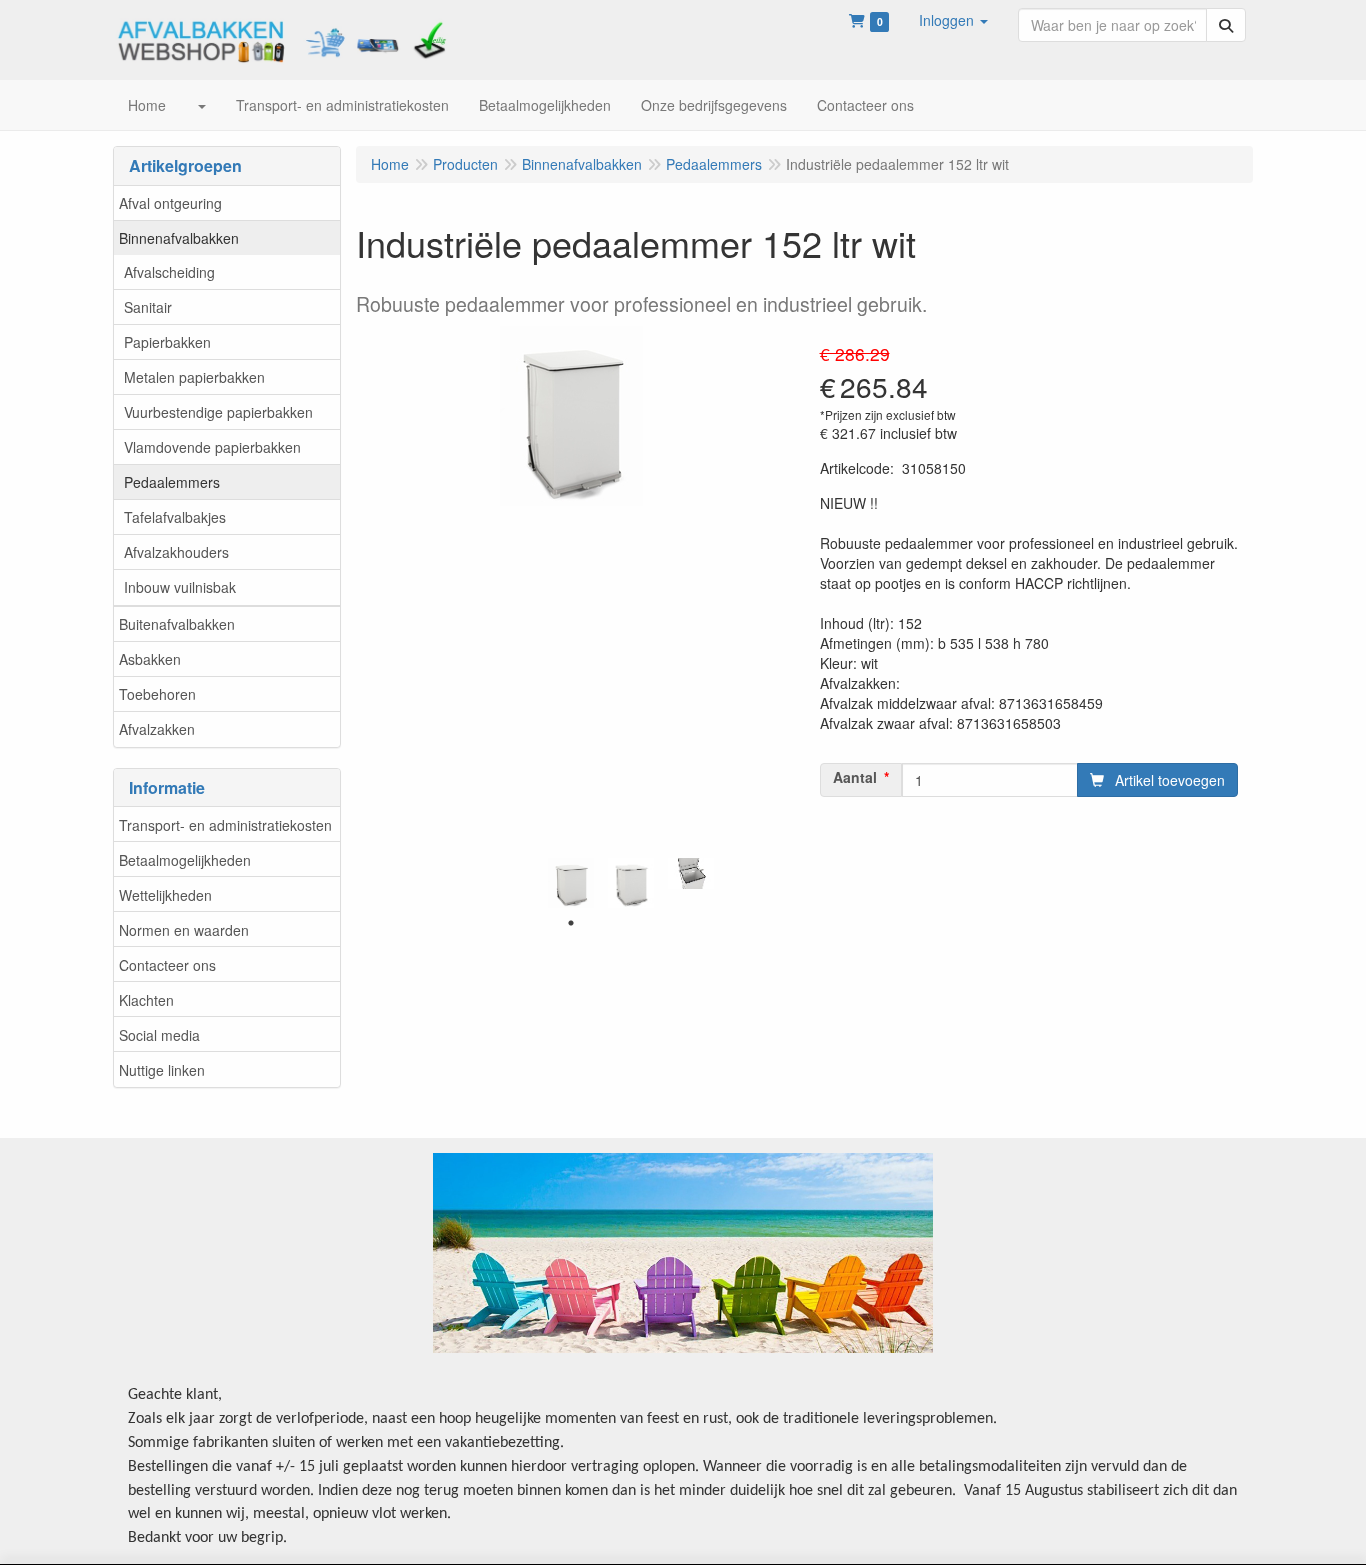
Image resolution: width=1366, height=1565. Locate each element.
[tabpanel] (571, 883)
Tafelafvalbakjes (175, 517)
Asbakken (150, 659)
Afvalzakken (157, 729)
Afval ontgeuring (170, 203)
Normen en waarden (184, 930)
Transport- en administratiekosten (225, 825)
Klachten (146, 1000)
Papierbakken (167, 342)
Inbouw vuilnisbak (180, 587)
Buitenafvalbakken (177, 624)
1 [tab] (571, 923)
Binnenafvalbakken (179, 238)
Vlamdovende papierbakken (212, 447)
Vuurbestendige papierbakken (218, 412)
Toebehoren (157, 694)
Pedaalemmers (172, 482)
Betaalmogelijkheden (185, 860)
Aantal (855, 777)
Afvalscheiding (169, 272)
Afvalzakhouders (176, 552)
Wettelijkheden (165, 895)
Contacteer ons (167, 965)
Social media (159, 1035)
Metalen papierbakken (194, 377)
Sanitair (148, 307)
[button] (953, 20)
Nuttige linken (162, 1070)
